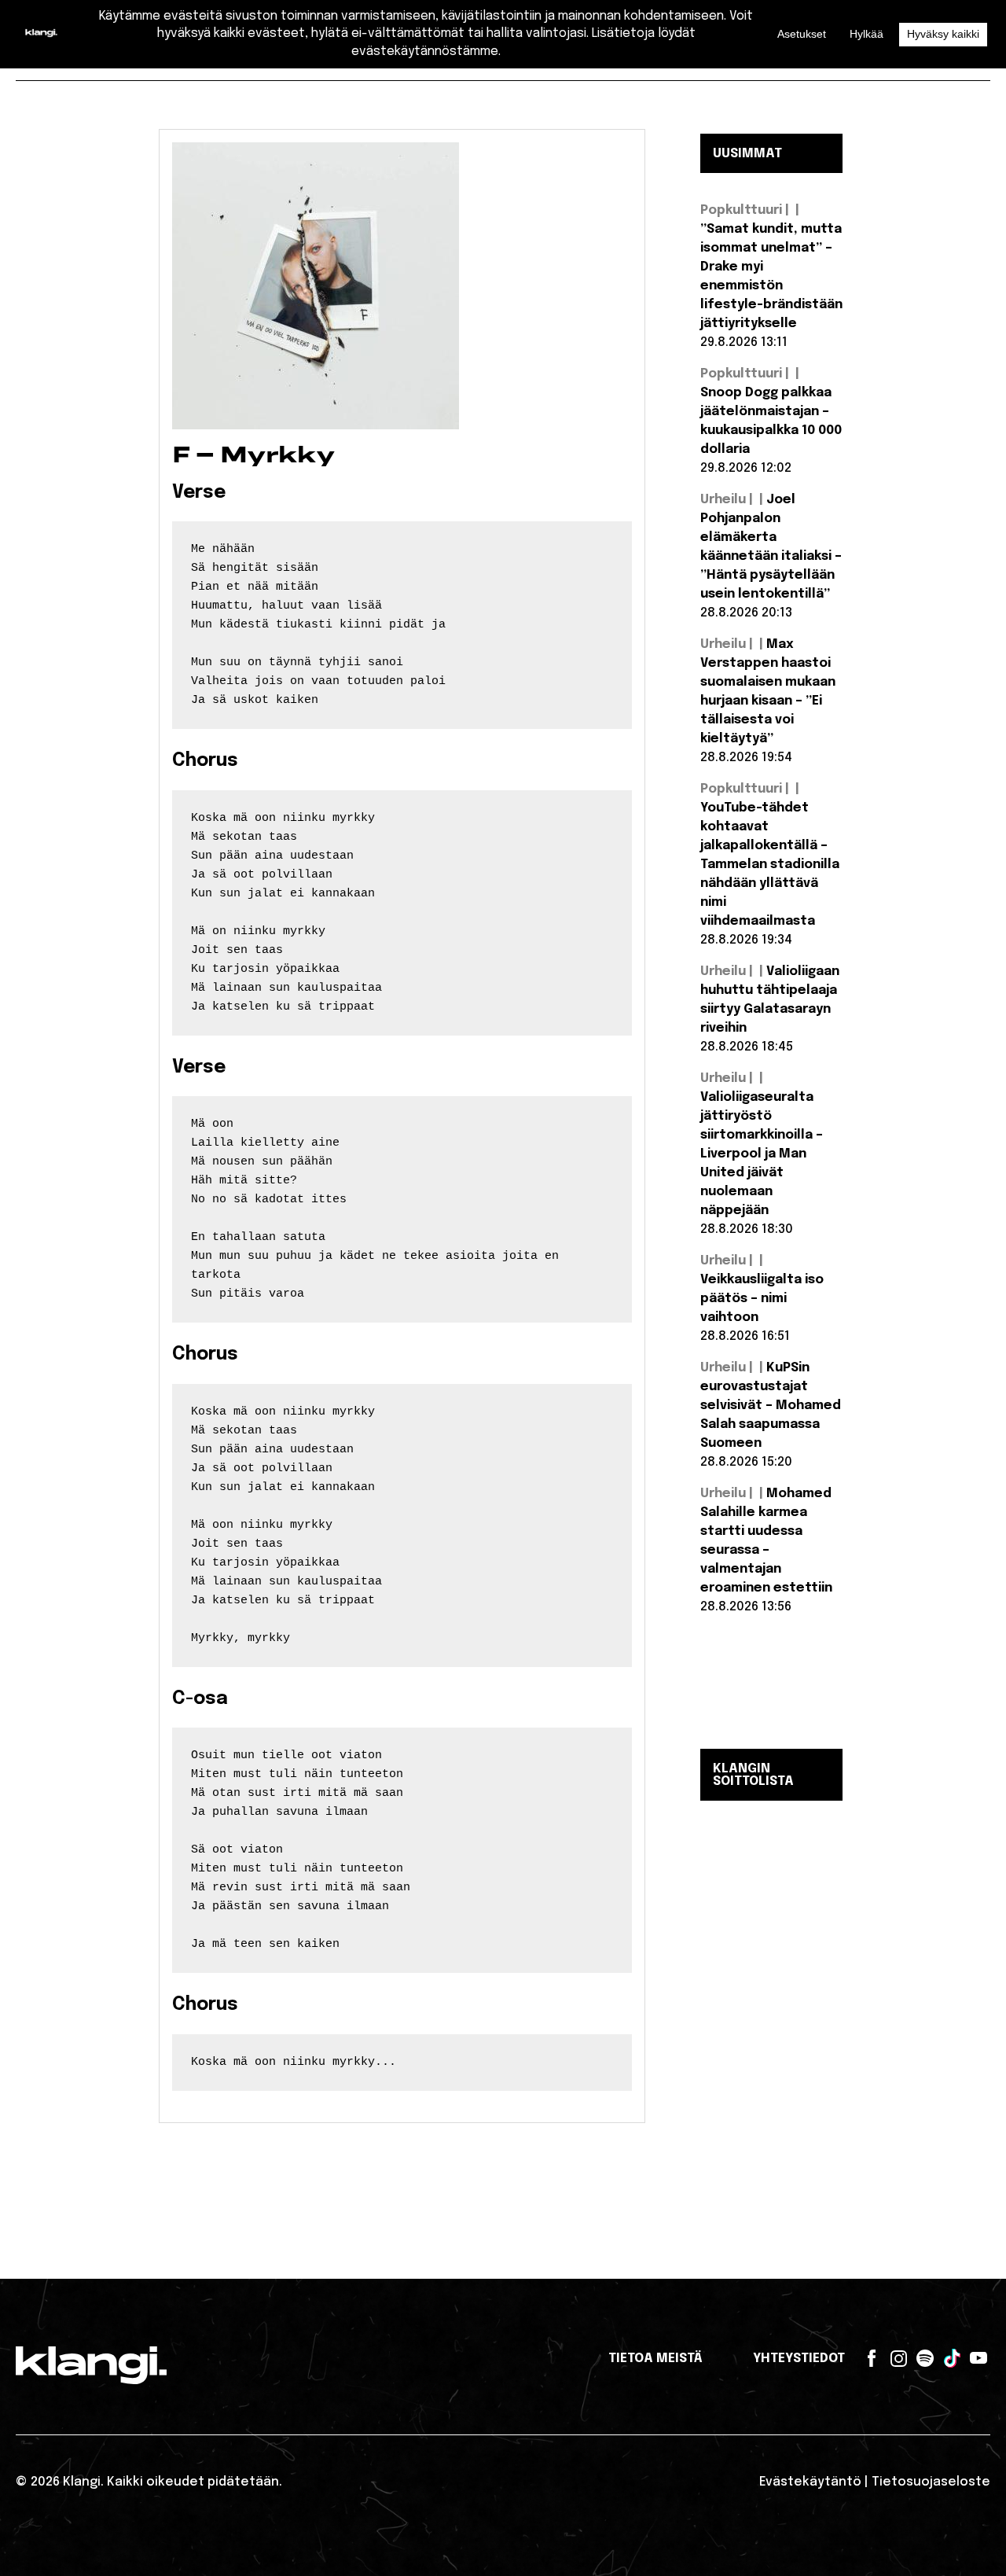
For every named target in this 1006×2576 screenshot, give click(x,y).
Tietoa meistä (655, 2359)
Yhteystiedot (799, 2359)
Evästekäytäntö (810, 2482)
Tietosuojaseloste (931, 2482)
